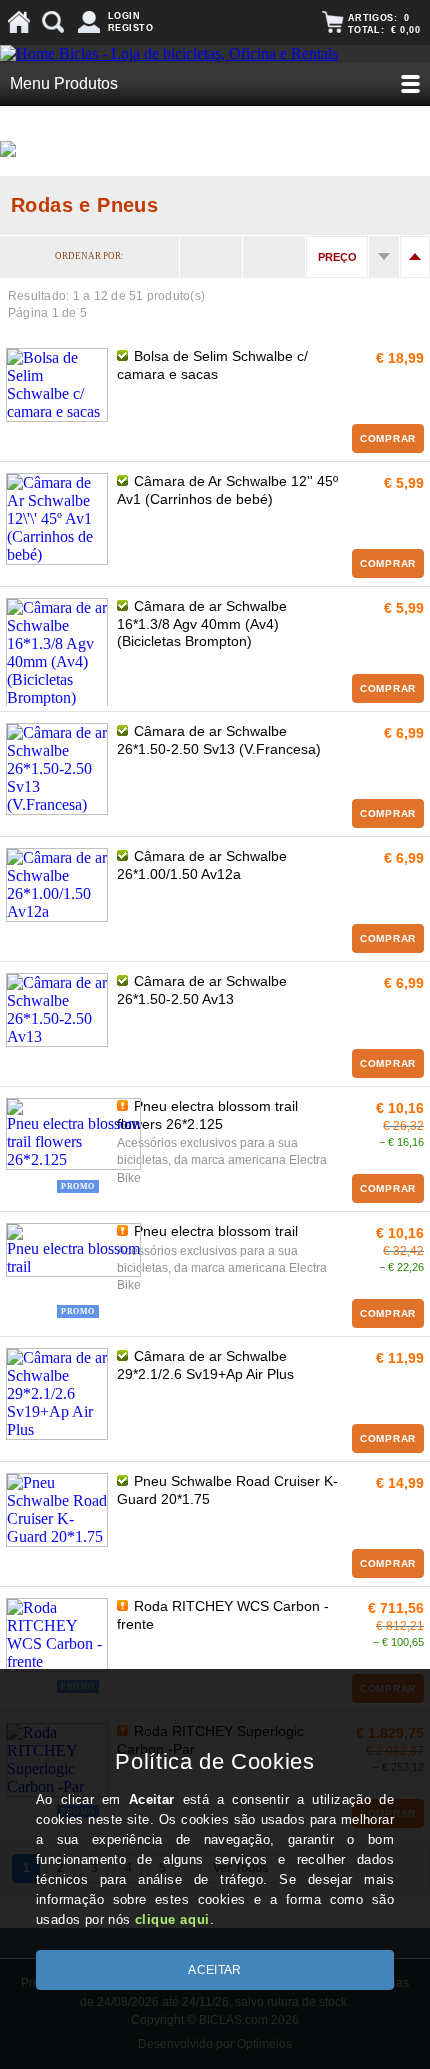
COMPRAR (388, 438)
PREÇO (337, 257)
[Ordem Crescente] (384, 257)
